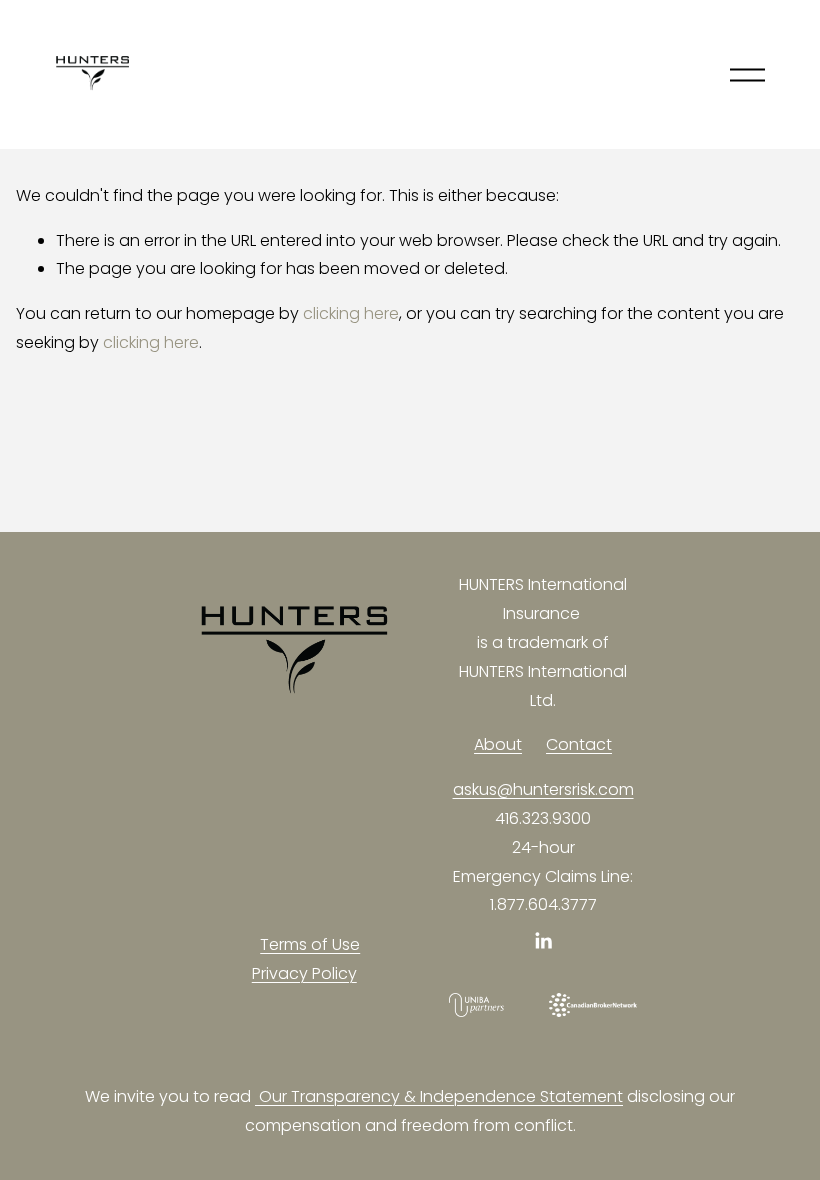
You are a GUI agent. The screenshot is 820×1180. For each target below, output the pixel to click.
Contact (579, 744)
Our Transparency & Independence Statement (439, 1096)
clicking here (351, 313)
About (498, 744)
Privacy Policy (304, 973)
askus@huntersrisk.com (543, 789)
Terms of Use (310, 944)
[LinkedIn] (543, 941)
